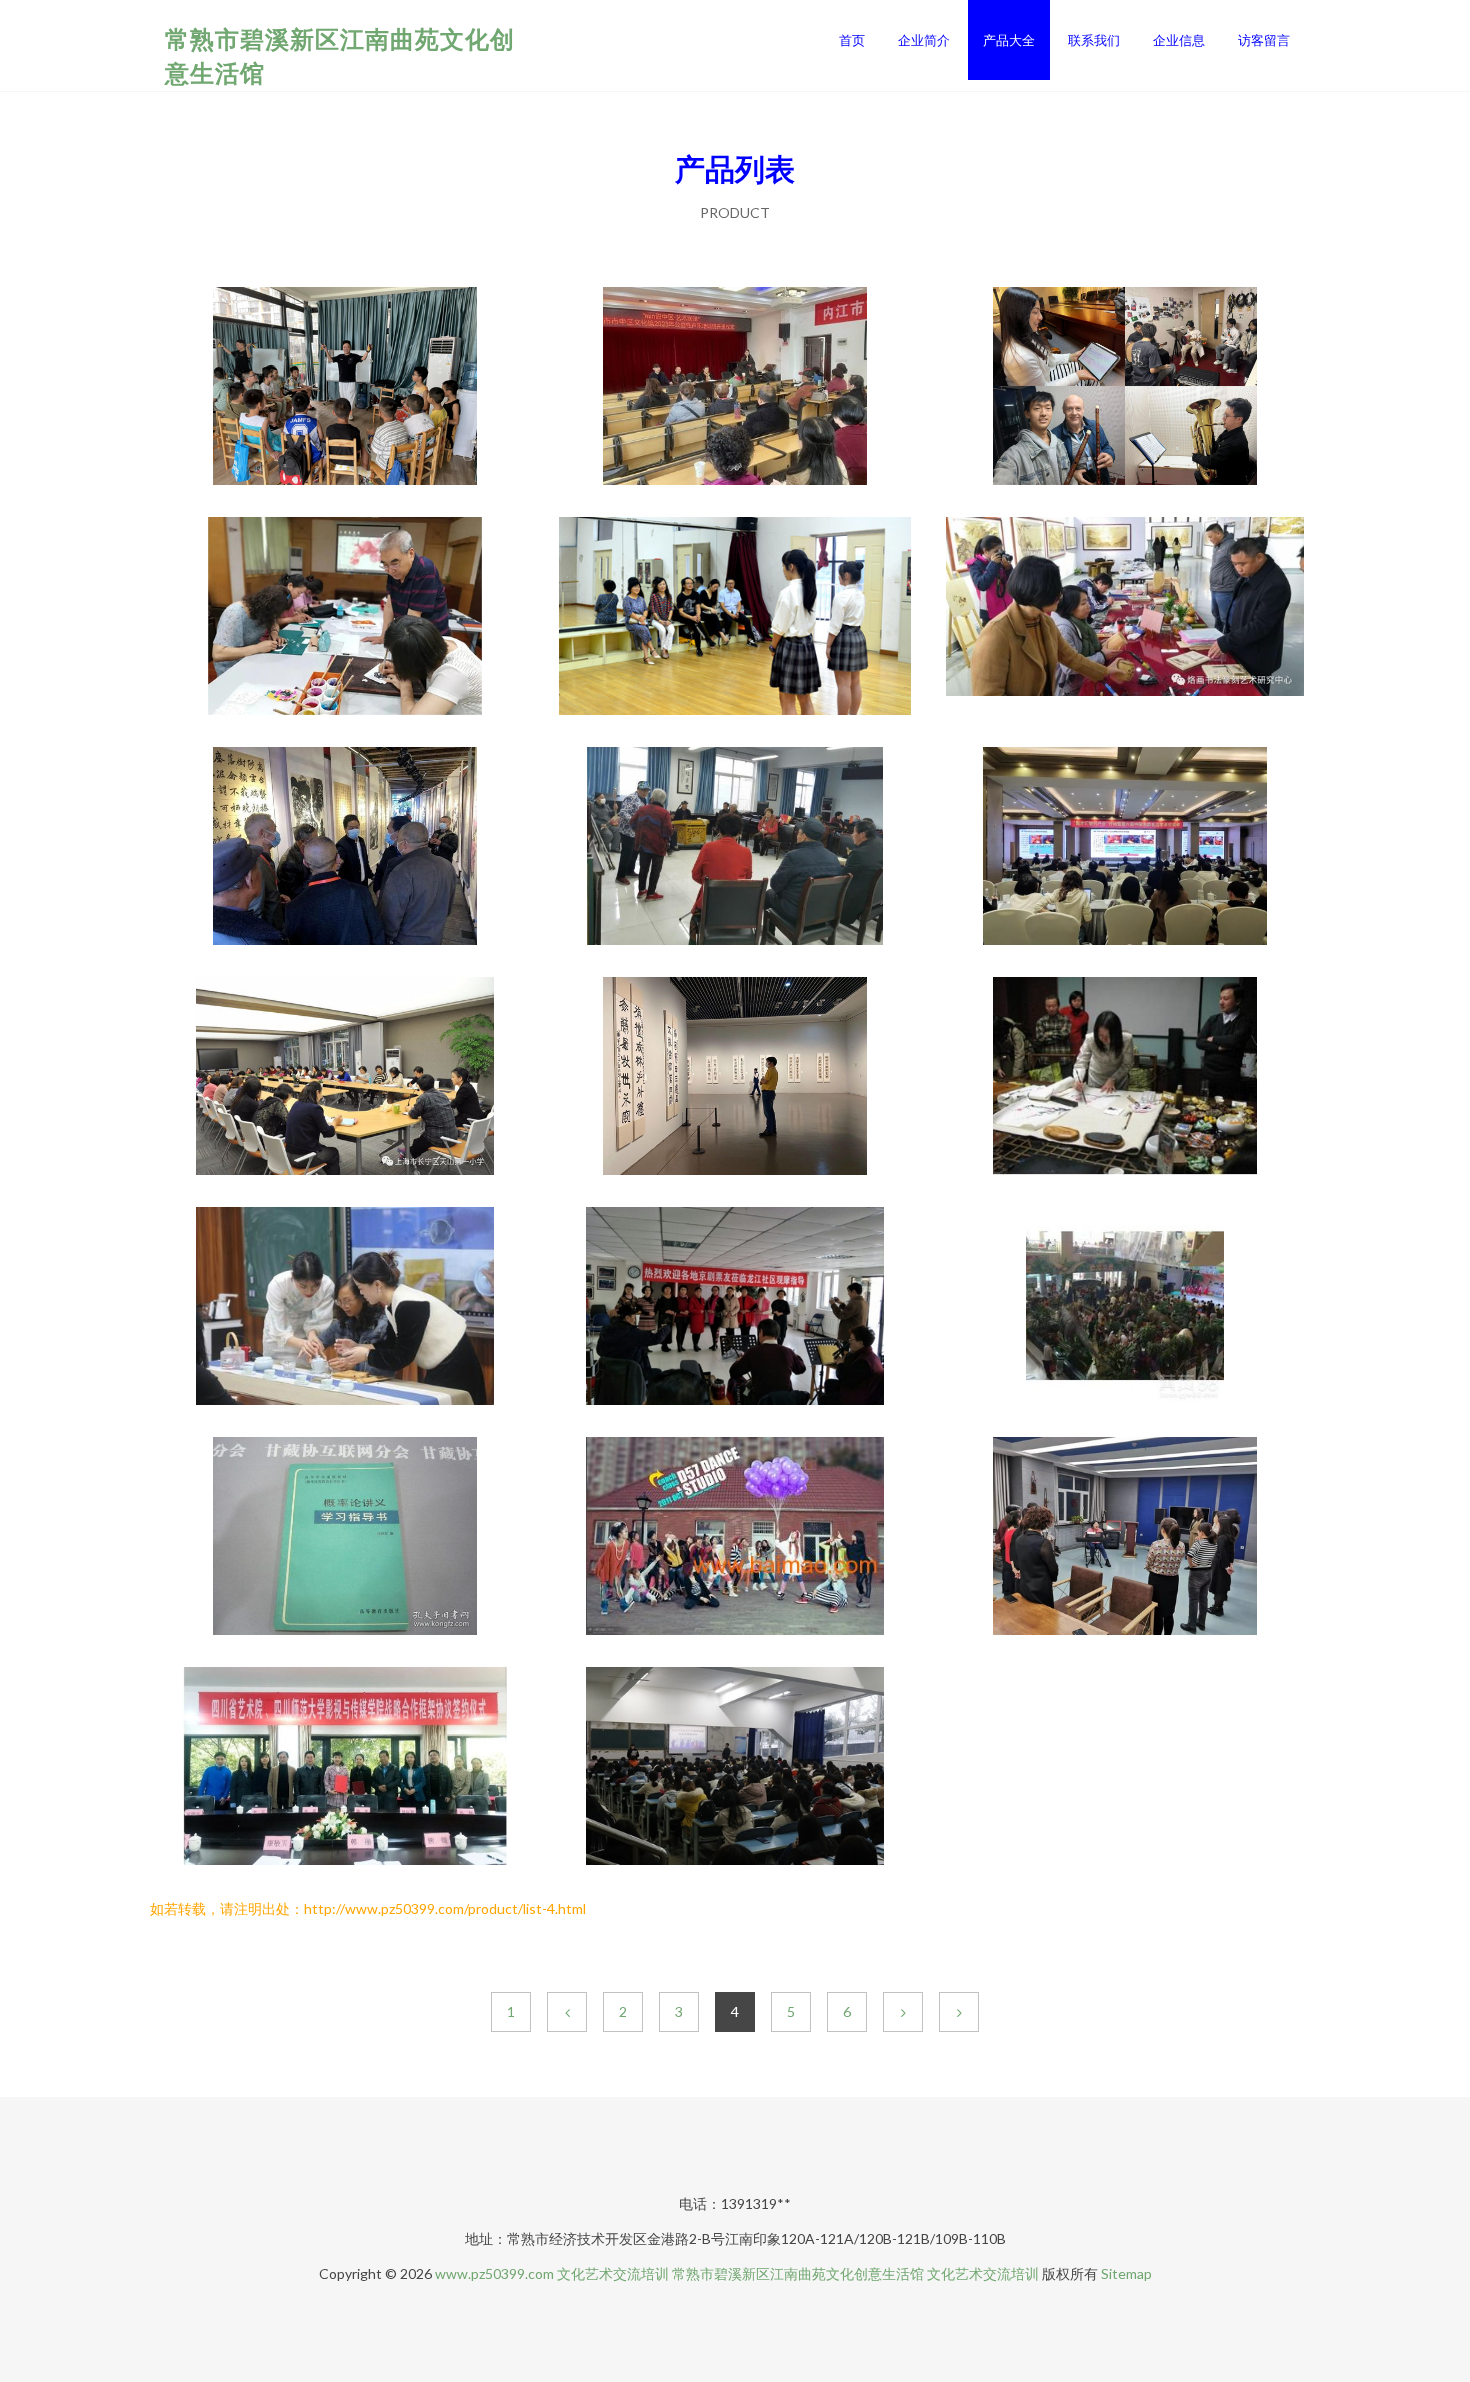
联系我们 (1094, 40)
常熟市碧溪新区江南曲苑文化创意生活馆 (798, 2273)
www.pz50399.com (494, 2273)
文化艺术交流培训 (613, 2273)
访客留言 (1264, 40)
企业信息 (1179, 40)
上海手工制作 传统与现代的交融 (1125, 1308)
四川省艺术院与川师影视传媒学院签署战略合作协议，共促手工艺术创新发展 (345, 1768)
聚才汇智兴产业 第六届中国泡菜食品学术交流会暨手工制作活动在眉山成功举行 (1125, 848)
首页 (852, 40)
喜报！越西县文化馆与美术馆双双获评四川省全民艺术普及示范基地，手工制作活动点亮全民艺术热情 (345, 848)
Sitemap (1126, 2273)
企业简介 (924, 40)
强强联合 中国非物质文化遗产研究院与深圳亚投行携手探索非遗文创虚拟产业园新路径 (1125, 618)
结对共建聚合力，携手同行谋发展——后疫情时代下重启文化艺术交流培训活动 (735, 618)
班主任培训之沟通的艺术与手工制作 (345, 1078)
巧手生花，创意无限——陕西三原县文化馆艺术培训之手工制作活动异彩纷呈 (735, 848)
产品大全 (1009, 40)
